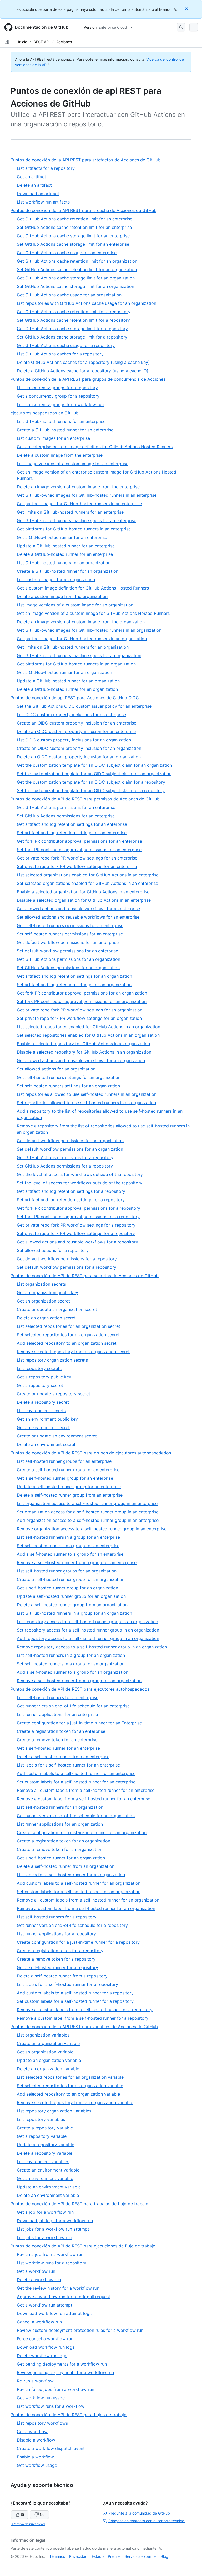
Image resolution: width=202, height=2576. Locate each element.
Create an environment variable (48, 2170)
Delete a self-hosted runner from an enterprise (63, 1757)
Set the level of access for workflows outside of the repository (80, 1183)
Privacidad (78, 2556)
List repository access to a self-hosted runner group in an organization (87, 1622)
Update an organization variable (49, 2060)
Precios (114, 2556)
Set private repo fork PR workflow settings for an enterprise (77, 866)
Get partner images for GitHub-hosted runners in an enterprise (79, 504)
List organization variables (43, 2035)
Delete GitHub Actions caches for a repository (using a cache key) (83, 362)
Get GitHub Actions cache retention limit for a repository (74, 312)
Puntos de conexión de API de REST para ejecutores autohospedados (82, 1689)
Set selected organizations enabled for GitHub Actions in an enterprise (87, 883)
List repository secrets (39, 1368)
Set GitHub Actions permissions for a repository (65, 1166)
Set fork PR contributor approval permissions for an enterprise (79, 850)
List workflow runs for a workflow (51, 2406)
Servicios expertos (141, 2556)
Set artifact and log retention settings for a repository (71, 1200)
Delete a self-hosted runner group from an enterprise (70, 1495)
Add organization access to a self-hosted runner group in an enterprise (88, 1520)
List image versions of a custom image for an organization (75, 605)
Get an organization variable (45, 2052)
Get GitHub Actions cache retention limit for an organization (77, 261)
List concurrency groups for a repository (57, 388)
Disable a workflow (36, 2440)
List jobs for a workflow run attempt (53, 2229)
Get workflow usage (37, 2465)
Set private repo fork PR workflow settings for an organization (79, 1018)
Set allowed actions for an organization (56, 1069)
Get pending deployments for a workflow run (62, 2364)
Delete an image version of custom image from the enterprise (78, 487)
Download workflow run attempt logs (54, 2313)
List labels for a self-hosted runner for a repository (67, 1984)
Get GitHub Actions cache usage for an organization (69, 295)
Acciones (64, 42)
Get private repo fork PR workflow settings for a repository (76, 1225)
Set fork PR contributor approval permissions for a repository (78, 1217)
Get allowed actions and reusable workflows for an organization (81, 1060)
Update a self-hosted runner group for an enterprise (69, 1487)
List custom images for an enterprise (53, 438)
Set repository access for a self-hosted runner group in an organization (88, 1630)
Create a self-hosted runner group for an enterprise (68, 1470)
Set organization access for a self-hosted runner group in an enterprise (88, 1512)
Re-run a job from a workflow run (50, 2254)
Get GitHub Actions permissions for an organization (69, 959)
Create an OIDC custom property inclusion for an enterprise (77, 723)
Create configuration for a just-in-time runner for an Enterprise (79, 1723)
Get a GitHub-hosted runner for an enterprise (62, 537)
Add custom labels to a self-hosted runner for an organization (79, 1883)
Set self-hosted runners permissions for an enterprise (70, 934)
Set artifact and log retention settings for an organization (74, 985)
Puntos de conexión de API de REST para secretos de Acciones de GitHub (87, 1276)
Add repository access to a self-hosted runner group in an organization (88, 1638)
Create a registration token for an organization (64, 1841)
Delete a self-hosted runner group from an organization (72, 1605)
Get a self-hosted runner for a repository (57, 1967)
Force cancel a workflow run (45, 2339)
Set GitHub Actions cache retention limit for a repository (73, 320)
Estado (98, 2556)
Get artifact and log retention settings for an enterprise (72, 824)
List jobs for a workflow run (44, 2237)
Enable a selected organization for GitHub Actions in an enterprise (83, 892)
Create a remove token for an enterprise (57, 1740)
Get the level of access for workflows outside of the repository (80, 1174)
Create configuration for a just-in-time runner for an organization (82, 1832)
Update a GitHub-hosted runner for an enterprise (66, 546)
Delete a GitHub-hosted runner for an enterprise (65, 554)
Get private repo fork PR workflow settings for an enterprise (77, 858)
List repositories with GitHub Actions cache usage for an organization (87, 303)
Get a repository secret (40, 1385)
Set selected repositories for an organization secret (68, 1335)
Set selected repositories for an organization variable (70, 2086)
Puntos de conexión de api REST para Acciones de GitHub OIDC (77, 698)
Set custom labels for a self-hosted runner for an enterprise (76, 1782)
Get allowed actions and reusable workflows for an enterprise (78, 909)
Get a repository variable (42, 2136)
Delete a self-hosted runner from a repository (62, 1976)
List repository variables (41, 2119)
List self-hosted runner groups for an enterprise (64, 1461)
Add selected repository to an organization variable (68, 2094)
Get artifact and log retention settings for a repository (71, 1191)
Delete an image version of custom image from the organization (81, 622)
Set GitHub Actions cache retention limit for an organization (77, 269)
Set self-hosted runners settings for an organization (68, 1086)
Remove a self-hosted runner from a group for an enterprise (77, 1562)
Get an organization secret (43, 1301)
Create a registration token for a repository (60, 1951)
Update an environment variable (49, 2187)
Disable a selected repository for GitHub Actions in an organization (84, 1052)
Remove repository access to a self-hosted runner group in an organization (92, 1647)
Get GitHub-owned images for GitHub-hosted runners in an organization (89, 630)
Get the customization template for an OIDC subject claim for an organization (94, 765)
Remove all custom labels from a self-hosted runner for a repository (85, 2010)
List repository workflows (42, 2423)
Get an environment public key (47, 1419)
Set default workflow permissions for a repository (67, 1267)
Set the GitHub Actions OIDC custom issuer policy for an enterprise (84, 706)
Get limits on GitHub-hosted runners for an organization (73, 647)
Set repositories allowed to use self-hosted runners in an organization (86, 1103)
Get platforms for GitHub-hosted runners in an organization (76, 664)
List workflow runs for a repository (52, 2263)
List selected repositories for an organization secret (69, 1326)
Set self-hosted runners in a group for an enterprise (68, 1546)
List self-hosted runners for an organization (60, 1807)
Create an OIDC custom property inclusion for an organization (79, 748)
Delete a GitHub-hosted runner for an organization (67, 689)
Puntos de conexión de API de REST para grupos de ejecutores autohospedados (93, 1453)
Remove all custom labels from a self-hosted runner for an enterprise (86, 1790)
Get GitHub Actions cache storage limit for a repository (72, 329)
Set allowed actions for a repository (53, 1250)
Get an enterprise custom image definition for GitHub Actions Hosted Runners (95, 447)
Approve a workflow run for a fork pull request (64, 2297)
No (42, 2514)
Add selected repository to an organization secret (67, 1343)
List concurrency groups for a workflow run (60, 404)
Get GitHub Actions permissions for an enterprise (66, 807)
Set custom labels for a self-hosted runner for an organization (79, 1892)
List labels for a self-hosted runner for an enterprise (68, 1765)
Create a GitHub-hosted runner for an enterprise (65, 430)
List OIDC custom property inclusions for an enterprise (71, 715)
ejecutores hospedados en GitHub (47, 413)
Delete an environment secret (46, 1444)
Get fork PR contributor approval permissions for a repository (79, 1208)
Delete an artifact (34, 185)
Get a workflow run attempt (45, 2305)
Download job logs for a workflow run (55, 2221)
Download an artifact (38, 194)
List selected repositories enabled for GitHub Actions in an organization (89, 1027)
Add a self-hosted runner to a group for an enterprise (70, 1554)
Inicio (23, 42)
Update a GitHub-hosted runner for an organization (68, 681)
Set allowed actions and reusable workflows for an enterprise (78, 917)
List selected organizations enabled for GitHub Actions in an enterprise (88, 875)
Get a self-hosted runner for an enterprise (58, 1748)
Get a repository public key (44, 1377)
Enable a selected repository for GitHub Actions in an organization (83, 1044)
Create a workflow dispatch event (51, 2448)
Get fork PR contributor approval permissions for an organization (82, 993)
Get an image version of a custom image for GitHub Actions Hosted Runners (93, 613)
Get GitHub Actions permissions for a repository (65, 1157)
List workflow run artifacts (43, 202)
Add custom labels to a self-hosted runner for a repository (75, 1993)
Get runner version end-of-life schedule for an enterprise (73, 1706)
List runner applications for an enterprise (57, 1714)
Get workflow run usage (41, 2398)
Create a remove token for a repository (56, 1959)
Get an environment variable (45, 2178)
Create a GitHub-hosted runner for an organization (68, 571)
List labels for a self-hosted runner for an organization (71, 1875)
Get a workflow (32, 2432)
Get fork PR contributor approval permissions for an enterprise (79, 841)
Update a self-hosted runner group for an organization (71, 1596)
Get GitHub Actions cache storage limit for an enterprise (73, 236)
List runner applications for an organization (60, 1824)
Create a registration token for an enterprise (61, 1731)
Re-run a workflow (35, 2381)
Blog (165, 2556)
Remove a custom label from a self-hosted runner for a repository (83, 2018)
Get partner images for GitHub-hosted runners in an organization (82, 639)
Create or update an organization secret (57, 1309)
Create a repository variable (45, 2128)
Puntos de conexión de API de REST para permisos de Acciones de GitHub (87, 799)
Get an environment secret (43, 1427)
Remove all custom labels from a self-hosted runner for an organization (88, 1900)
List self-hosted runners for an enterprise (58, 1697)
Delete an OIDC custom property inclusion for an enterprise (76, 731)
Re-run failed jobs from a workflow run (55, 2389)
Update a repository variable (46, 2145)
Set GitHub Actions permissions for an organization (68, 968)
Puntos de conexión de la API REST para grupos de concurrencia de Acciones (90, 379)
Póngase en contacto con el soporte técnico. (147, 2521)
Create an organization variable (48, 2043)
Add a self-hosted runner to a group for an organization (73, 1672)
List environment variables (43, 2162)
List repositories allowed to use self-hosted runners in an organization (87, 1094)
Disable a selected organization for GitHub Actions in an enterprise (84, 900)
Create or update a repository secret (54, 1394)
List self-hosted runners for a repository (57, 1917)
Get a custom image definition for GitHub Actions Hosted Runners (83, 588)
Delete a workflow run (39, 2280)
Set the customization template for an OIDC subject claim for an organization (94, 774)
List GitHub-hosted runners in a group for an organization (74, 1613)
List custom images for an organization (56, 580)
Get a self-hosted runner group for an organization (67, 1588)
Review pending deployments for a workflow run (65, 2372)
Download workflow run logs (46, 2347)
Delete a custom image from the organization (62, 596)
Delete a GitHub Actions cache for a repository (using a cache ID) (83, 371)
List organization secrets (41, 1284)
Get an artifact (31, 177)
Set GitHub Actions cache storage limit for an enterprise (73, 244)
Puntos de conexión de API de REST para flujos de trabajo (71, 2415)
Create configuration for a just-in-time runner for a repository (78, 1942)
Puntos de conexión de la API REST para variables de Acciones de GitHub (86, 2027)
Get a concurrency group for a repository (58, 396)
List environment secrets (41, 1411)
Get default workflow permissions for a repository (67, 1259)
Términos (57, 2556)
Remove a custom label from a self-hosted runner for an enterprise (84, 1799)
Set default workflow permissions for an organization (70, 1149)
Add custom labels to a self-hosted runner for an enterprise (76, 1773)
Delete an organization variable (48, 2069)
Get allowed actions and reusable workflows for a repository (77, 1242)
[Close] (187, 9)
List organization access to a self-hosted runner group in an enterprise (87, 1503)
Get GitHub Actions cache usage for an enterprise (67, 253)
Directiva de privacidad (28, 2524)
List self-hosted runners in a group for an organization (71, 1655)
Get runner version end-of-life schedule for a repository (72, 1925)
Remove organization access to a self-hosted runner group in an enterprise (92, 1529)
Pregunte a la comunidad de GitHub (139, 2513)
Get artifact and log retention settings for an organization (74, 976)
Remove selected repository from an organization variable (75, 2102)
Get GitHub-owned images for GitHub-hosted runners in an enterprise (87, 495)
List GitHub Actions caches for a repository (60, 354)
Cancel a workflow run (39, 2322)
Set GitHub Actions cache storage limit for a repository (72, 337)
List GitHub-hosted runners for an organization (64, 563)
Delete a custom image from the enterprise (60, 455)
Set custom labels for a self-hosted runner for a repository (75, 2001)
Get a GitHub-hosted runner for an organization (64, 672)
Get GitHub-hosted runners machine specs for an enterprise (77, 520)
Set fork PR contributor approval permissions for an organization (82, 1001)
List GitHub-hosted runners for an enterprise (61, 421)
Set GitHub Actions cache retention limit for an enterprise (74, 227)
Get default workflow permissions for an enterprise (68, 942)
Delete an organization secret (46, 1318)
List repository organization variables (54, 2111)
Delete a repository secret (43, 1402)
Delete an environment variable (48, 2195)
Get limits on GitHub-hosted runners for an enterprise (70, 512)
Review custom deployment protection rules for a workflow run (80, 2330)
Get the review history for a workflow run (58, 2288)
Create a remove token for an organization (60, 1849)
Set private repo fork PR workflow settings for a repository (76, 1233)
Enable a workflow (35, 2457)
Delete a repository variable (45, 2153)
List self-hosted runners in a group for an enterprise (68, 1537)
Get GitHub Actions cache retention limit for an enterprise (75, 219)
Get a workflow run (36, 2271)
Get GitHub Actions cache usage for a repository (66, 345)
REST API (42, 42)
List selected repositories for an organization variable (70, 2077)
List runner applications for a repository (56, 1934)
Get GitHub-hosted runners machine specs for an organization (79, 655)
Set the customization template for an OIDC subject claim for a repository (91, 790)
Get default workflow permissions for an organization (70, 1141)
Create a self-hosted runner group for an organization (71, 1579)
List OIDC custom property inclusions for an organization (74, 740)
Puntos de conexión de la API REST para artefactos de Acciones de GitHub (88, 160)
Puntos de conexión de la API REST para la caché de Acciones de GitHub (86, 211)
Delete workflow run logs (42, 2356)
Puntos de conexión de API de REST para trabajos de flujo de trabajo (82, 2204)
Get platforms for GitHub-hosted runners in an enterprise (74, 529)
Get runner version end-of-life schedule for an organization (76, 1816)
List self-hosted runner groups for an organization (67, 1571)
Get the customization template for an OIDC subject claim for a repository (91, 782)
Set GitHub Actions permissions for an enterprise (66, 816)
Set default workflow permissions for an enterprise (67, 951)
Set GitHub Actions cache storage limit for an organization (75, 286)
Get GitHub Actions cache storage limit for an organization (76, 278)
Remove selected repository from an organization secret (73, 1352)
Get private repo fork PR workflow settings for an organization (80, 1010)
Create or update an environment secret (57, 1436)
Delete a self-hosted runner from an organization (66, 1866)
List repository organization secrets (52, 1360)
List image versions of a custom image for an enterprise (73, 464)
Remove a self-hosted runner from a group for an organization (79, 1681)
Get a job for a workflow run (45, 2212)
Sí (22, 2514)
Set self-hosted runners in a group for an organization (71, 1664)
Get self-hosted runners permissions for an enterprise (70, 925)
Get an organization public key (47, 1292)
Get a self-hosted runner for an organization (61, 1858)
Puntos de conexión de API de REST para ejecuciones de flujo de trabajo (85, 2246)
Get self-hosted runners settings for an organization (69, 1077)
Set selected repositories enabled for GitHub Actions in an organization (88, 1035)
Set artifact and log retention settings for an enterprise (72, 833)
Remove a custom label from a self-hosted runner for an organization (86, 1908)
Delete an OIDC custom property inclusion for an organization (79, 757)
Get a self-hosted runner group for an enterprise (65, 1478)
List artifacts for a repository (46, 168)
